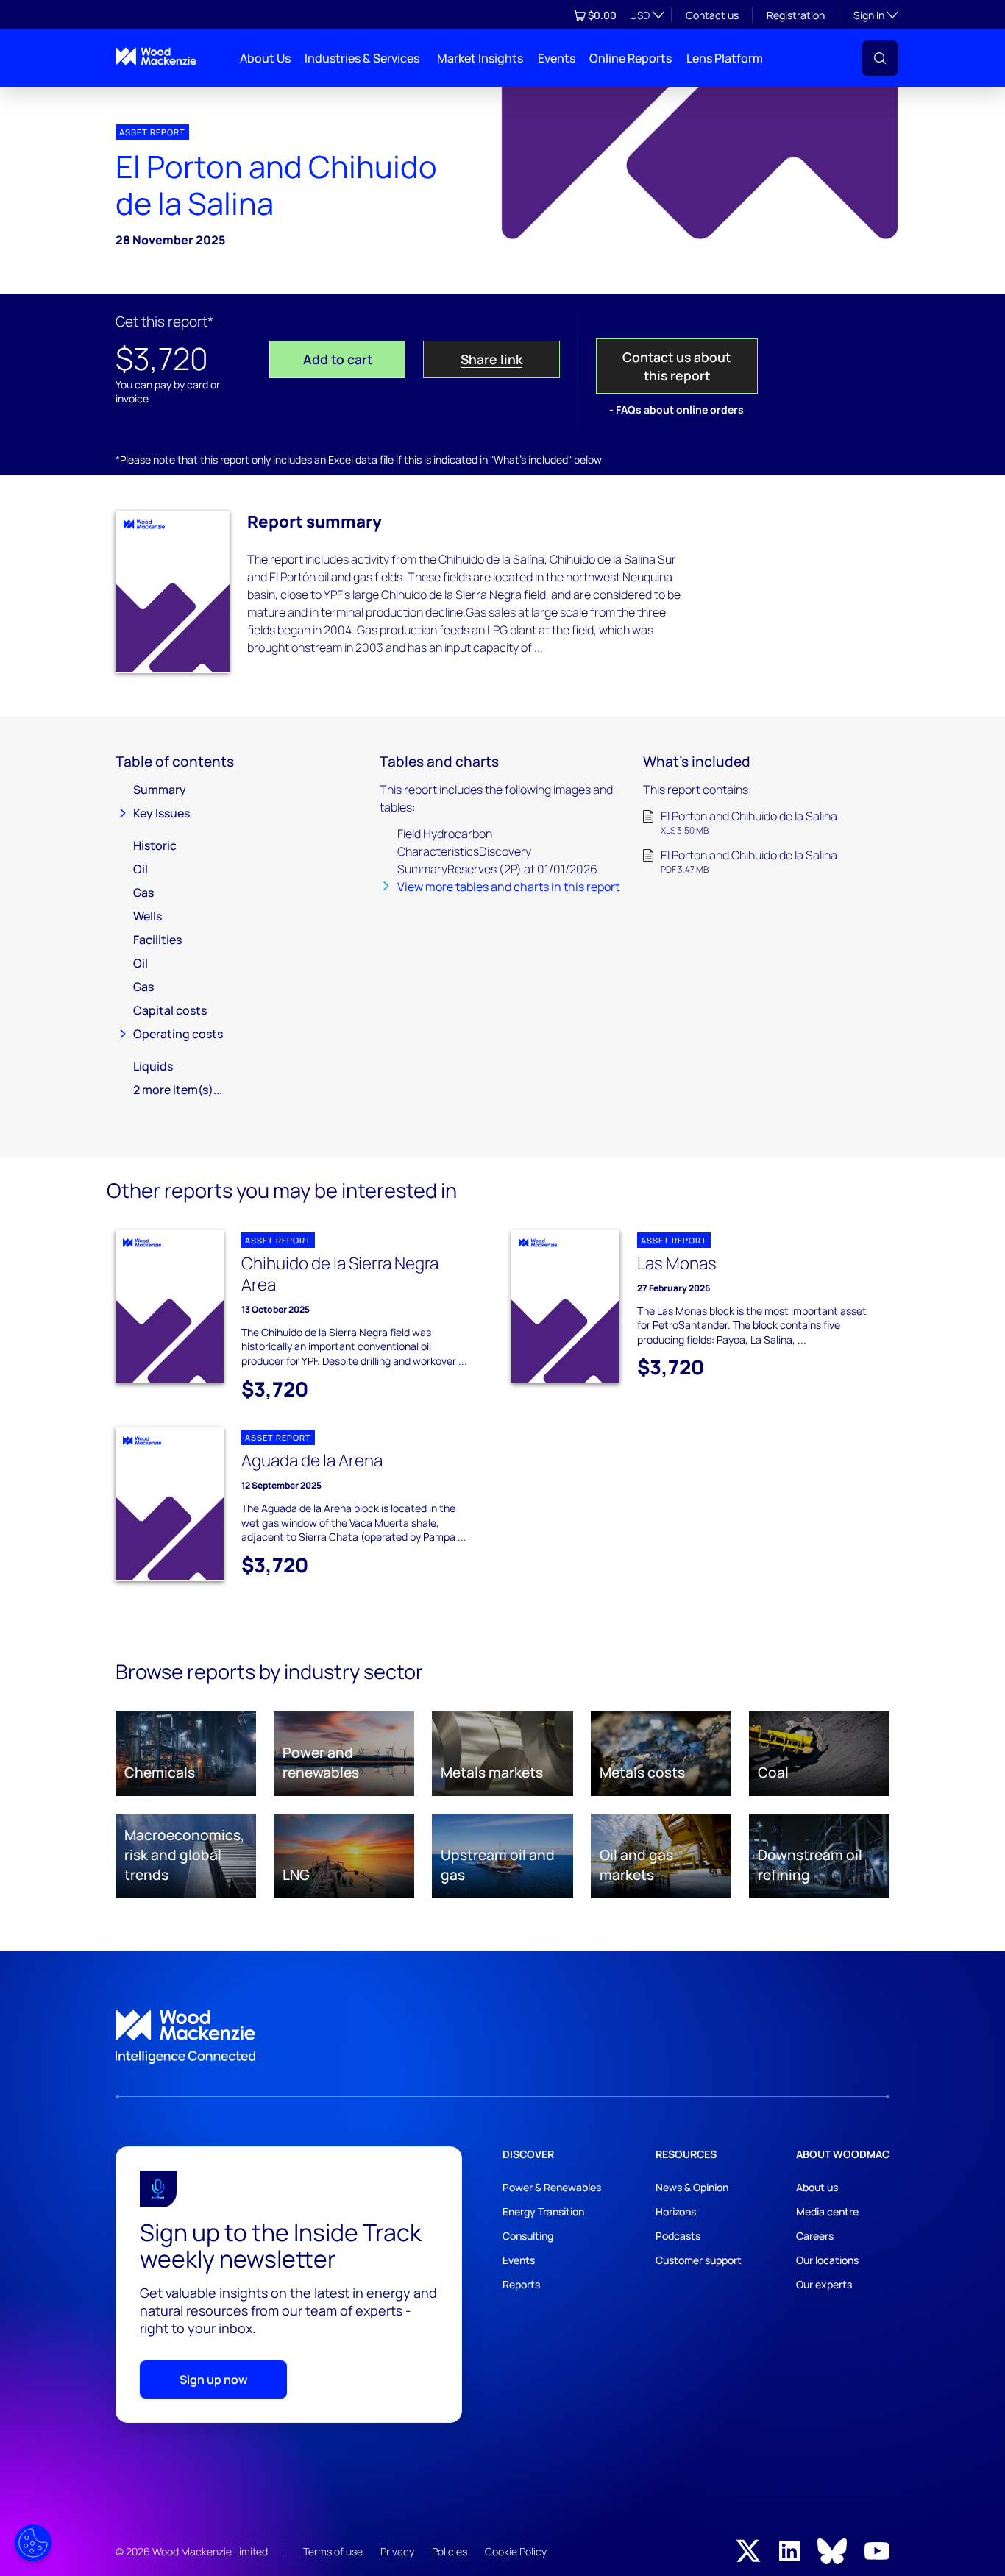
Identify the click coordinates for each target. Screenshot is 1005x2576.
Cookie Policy (516, 2551)
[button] (880, 58)
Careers (815, 2236)
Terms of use (333, 2551)
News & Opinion (692, 2187)
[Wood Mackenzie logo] (156, 56)
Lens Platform (725, 58)
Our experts (824, 2284)
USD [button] (640, 15)
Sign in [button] (876, 15)
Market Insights (480, 58)
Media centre (827, 2211)
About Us (265, 58)
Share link (491, 359)
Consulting (528, 2236)
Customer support (699, 2260)
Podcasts (678, 2236)
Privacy (397, 2551)
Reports (521, 2284)
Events (557, 58)
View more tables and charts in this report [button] (508, 887)
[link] (502, 2037)
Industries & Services (362, 58)
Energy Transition (543, 2211)
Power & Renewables (552, 2187)
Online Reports (631, 58)
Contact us (712, 15)
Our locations (827, 2260)
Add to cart (338, 359)
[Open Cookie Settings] (33, 2543)
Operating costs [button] (178, 1034)
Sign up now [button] (214, 2380)
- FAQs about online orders (676, 409)
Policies (450, 2551)
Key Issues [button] (161, 813)
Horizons (676, 2211)
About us (817, 2187)
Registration (796, 15)
